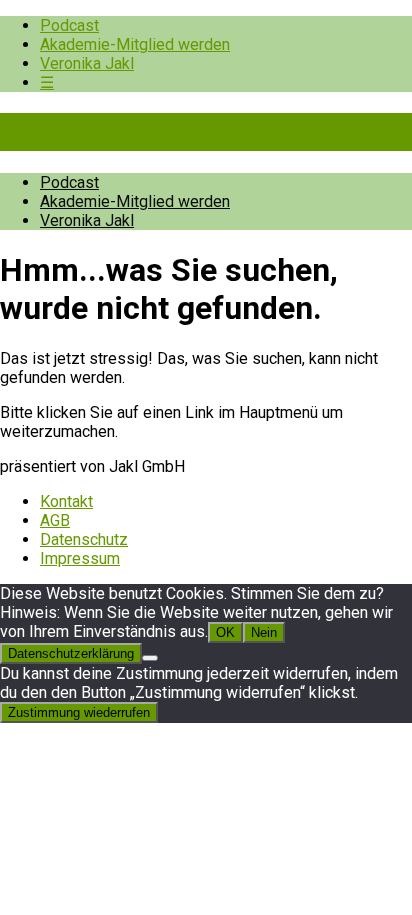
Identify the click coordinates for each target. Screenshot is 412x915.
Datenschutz (84, 539)
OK (225, 632)
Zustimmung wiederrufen (79, 712)
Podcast (69, 25)
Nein (264, 632)
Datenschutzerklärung (71, 653)
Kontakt (66, 501)
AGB (55, 520)
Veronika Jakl (87, 63)
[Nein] (150, 658)
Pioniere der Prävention (170, 132)
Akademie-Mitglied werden (135, 44)
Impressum (80, 558)
